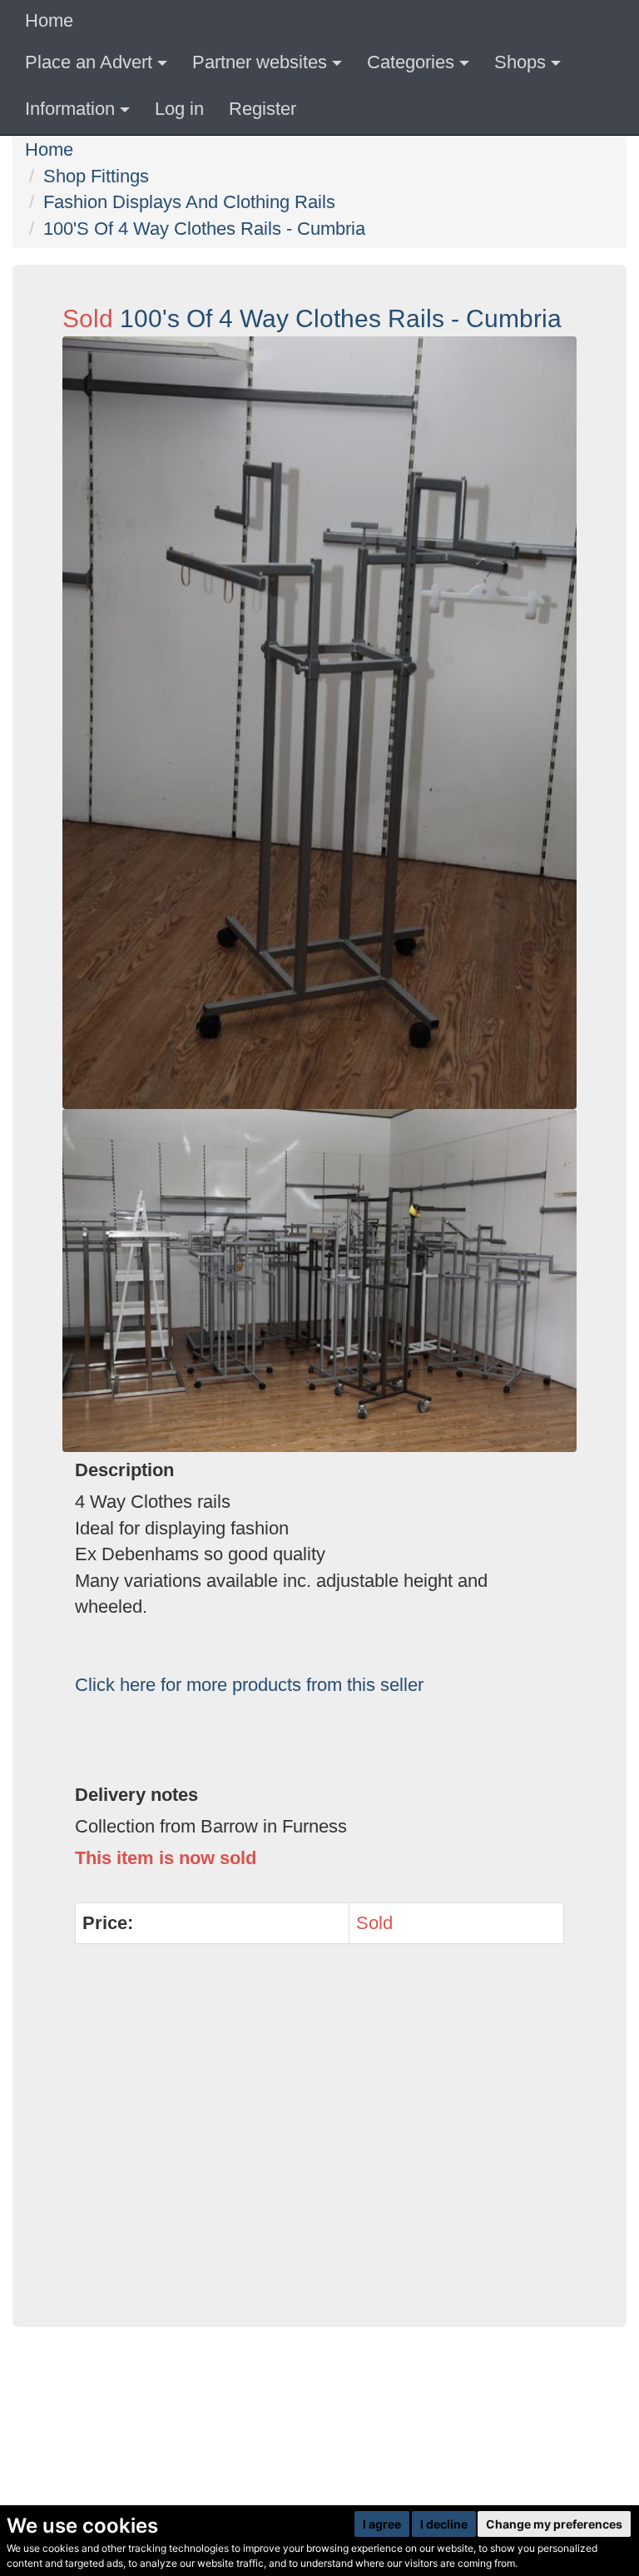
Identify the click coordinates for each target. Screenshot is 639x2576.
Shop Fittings (96, 176)
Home (49, 20)
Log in (179, 109)
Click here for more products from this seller (249, 1685)
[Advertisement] (319, 2145)
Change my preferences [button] (554, 2524)
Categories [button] (411, 62)
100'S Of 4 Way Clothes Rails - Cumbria (204, 229)
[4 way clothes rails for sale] (319, 723)
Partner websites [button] (260, 62)
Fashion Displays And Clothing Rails (189, 202)
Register (263, 109)
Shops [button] (520, 62)
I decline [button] (444, 2524)
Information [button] (70, 109)
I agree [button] (382, 2524)
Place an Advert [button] (89, 62)
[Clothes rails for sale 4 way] (319, 1281)
